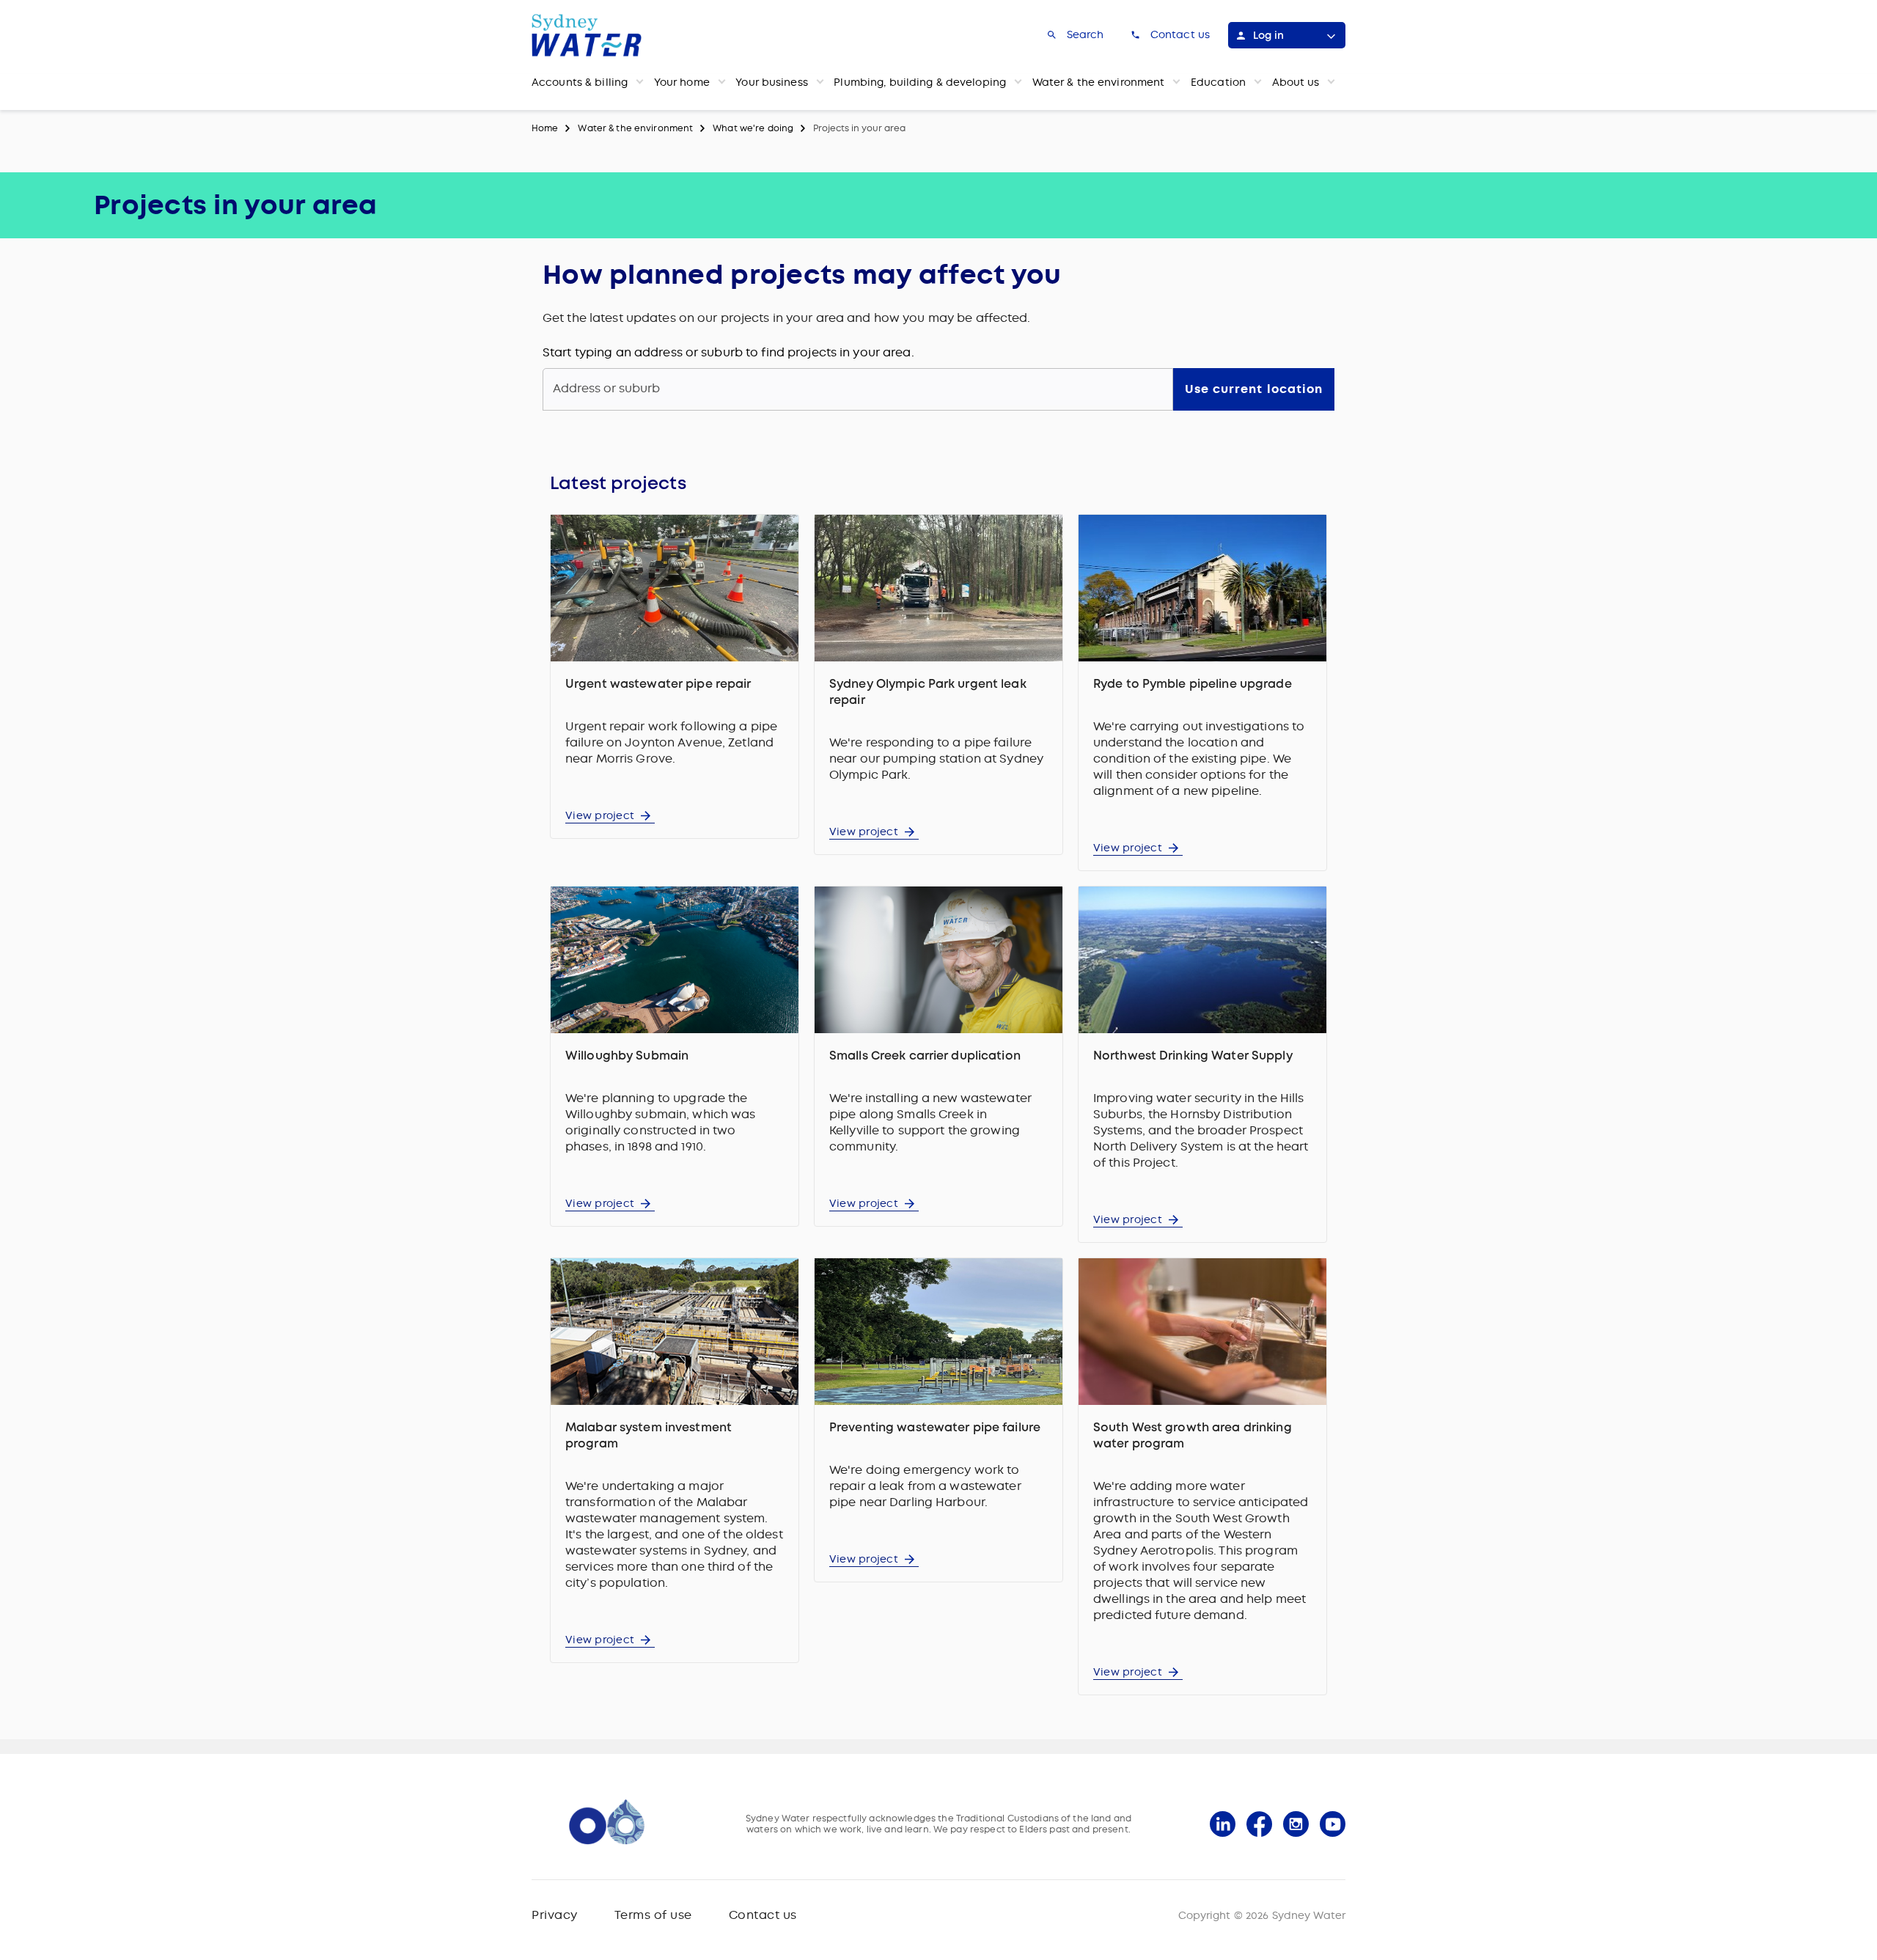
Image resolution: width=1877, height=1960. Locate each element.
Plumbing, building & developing (920, 82)
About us (1296, 82)
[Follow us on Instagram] (1296, 1824)
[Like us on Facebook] (1259, 1824)
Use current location (1254, 389)
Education (1218, 82)
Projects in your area (859, 128)
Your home (682, 82)
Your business (772, 82)
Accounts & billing (580, 82)
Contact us (763, 1915)
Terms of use (653, 1915)
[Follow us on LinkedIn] (1223, 1824)
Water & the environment (1099, 82)
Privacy (555, 1915)
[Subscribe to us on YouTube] (1333, 1824)
